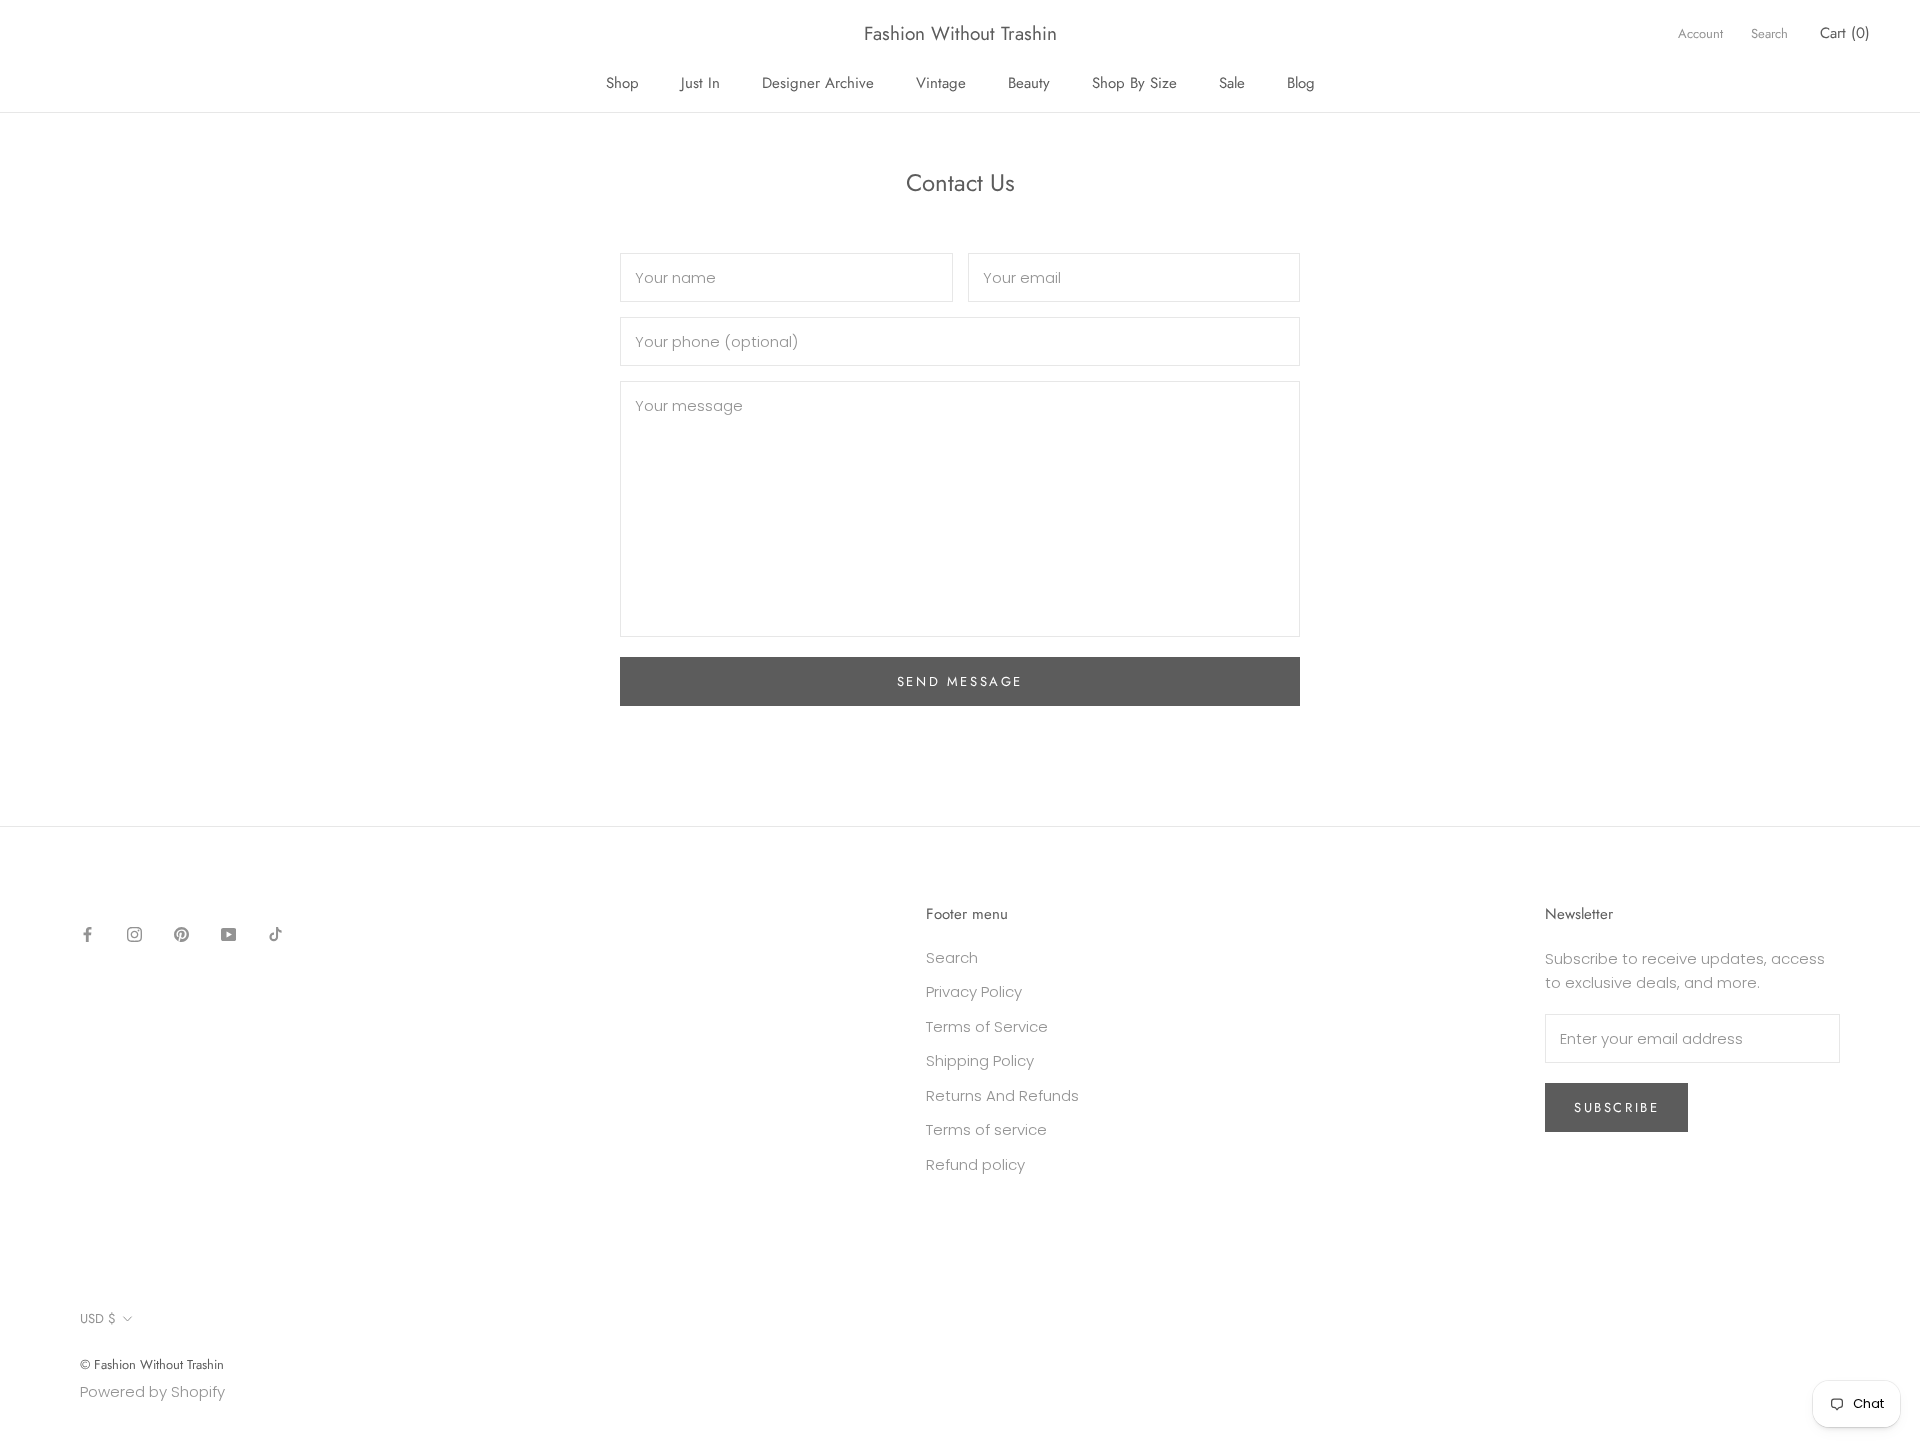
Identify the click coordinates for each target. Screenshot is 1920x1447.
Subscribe (1616, 1107)
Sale (1232, 83)
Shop (622, 83)
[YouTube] (228, 934)
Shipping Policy (980, 1060)
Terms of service (986, 1129)
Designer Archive (818, 83)
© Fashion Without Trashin (152, 1364)
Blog (1301, 83)
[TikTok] (275, 934)
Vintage (941, 83)
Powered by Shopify (152, 1391)
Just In (700, 83)
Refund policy (975, 1164)
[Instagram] (134, 934)
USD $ (98, 1318)
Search (1769, 33)
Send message (960, 681)
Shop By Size (1134, 83)
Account (1700, 33)
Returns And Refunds (1002, 1095)
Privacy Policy (974, 991)
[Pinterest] (181, 934)
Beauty (1029, 83)
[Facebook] (87, 934)
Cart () (1845, 33)
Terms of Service (987, 1026)
